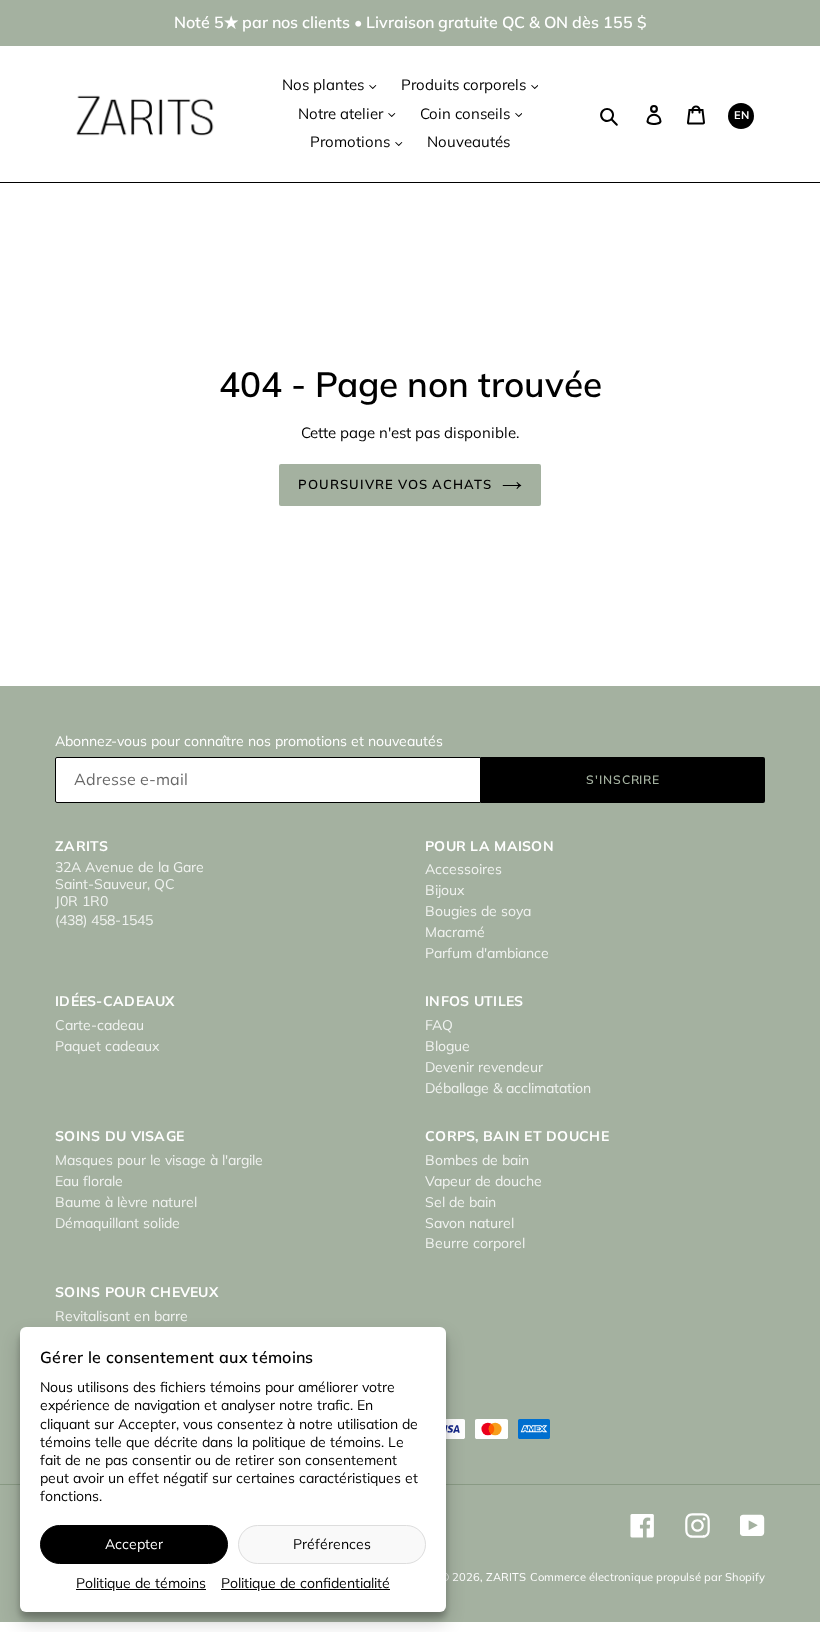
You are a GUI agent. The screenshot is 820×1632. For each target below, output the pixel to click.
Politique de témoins (141, 1583)
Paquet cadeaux (107, 1046)
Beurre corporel (475, 1243)
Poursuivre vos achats (395, 484)
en (741, 115)
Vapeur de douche (483, 1181)
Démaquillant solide (117, 1223)
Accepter (134, 1544)
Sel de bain (460, 1202)
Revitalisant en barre (121, 1316)
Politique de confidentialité (305, 1583)
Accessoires (463, 869)
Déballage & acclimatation (508, 1088)
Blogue (447, 1046)
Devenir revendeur (484, 1067)
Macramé (455, 932)
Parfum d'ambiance (487, 953)
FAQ (439, 1025)
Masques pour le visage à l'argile (159, 1160)
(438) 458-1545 (104, 920)
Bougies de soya (478, 911)
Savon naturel (469, 1223)
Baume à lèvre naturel (126, 1202)
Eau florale (89, 1181)
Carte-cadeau (99, 1025)
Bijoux (444, 890)
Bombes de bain (477, 1160)
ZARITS (506, 1577)
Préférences (332, 1544)
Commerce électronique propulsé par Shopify (647, 1577)
